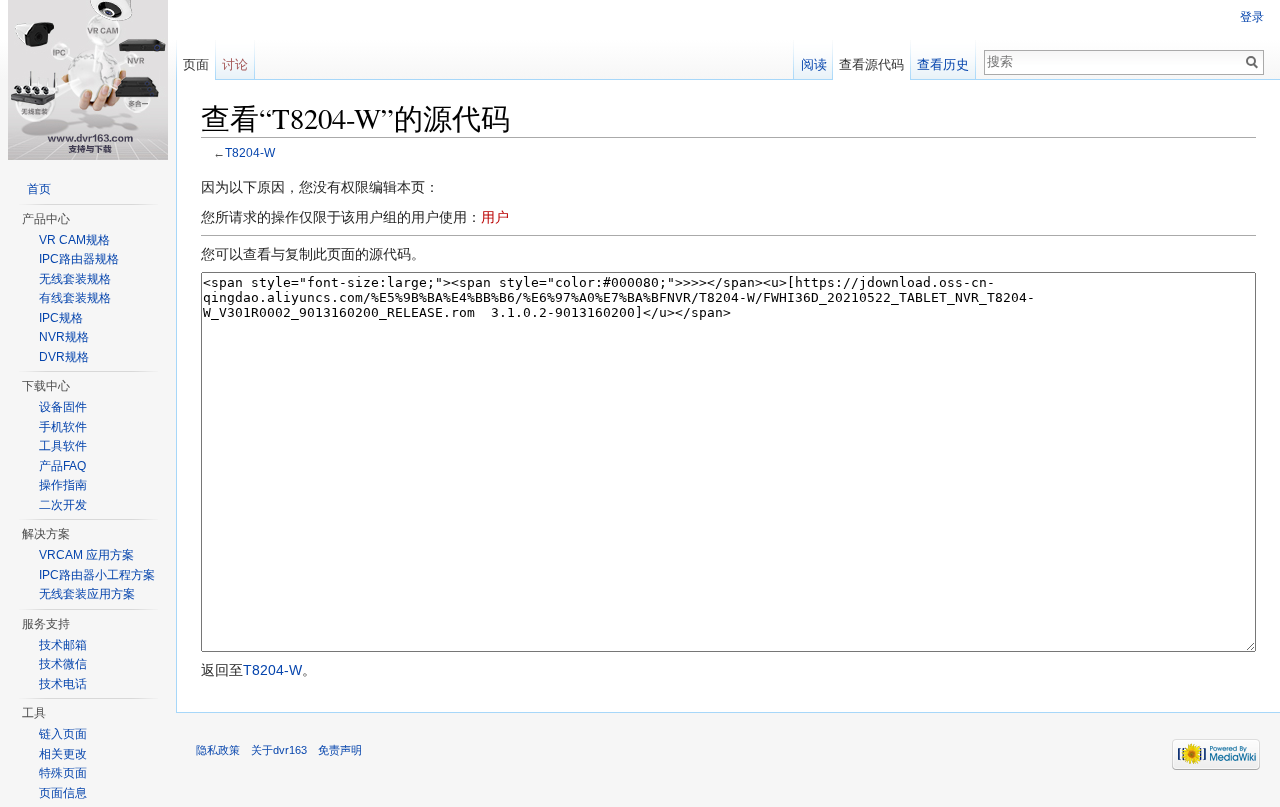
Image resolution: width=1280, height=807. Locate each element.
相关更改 (63, 754)
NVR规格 (64, 337)
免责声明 (340, 750)
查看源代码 (871, 64)
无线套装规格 (75, 279)
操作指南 (63, 485)
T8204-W (250, 152)
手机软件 (63, 427)
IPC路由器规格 (79, 259)
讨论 (235, 64)
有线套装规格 (75, 298)
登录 (1252, 17)
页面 (196, 64)
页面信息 (63, 793)
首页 (39, 189)
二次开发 (63, 505)
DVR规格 (64, 357)
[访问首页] (88, 80)
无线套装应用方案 (87, 594)
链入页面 (63, 734)
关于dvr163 (279, 750)
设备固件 (63, 407)
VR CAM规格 (74, 240)
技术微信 (63, 664)
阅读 (814, 64)
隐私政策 (218, 750)
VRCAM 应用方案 (86, 555)
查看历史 (943, 64)
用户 (495, 217)
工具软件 (63, 446)
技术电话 (63, 684)
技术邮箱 (63, 645)
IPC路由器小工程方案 (97, 575)
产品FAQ (62, 466)
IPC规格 (61, 318)
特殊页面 (63, 773)
